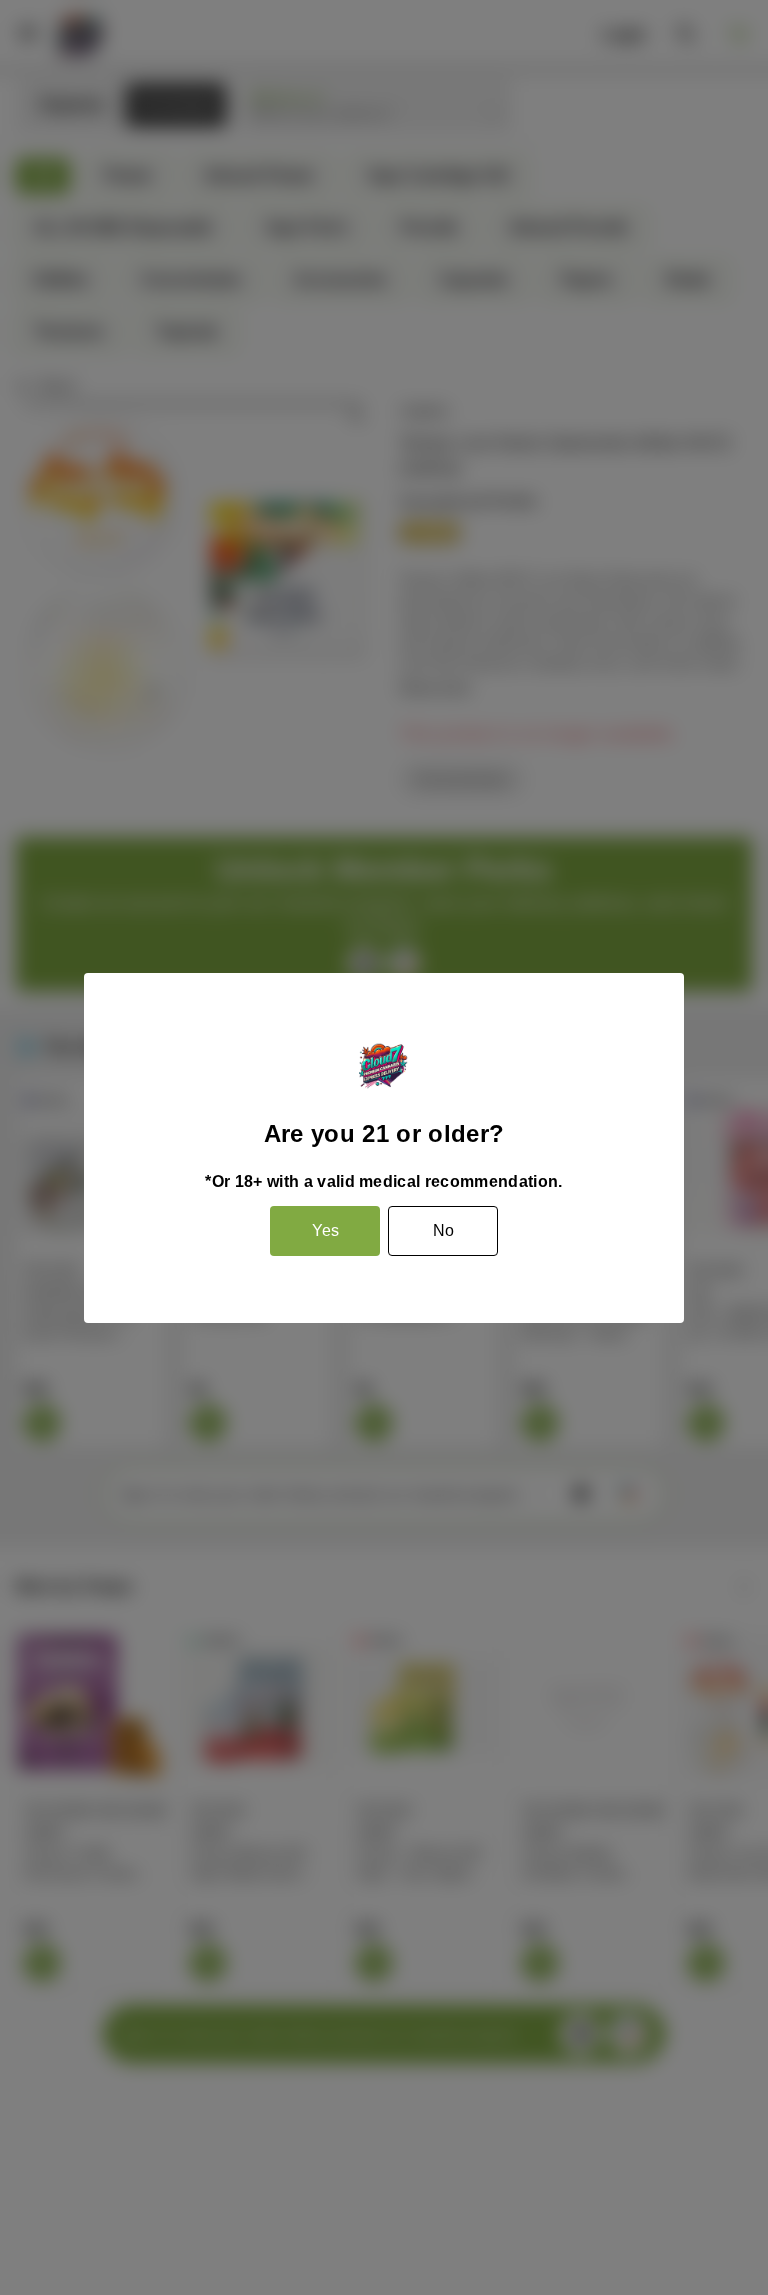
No (443, 1230)
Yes (325, 1230)
